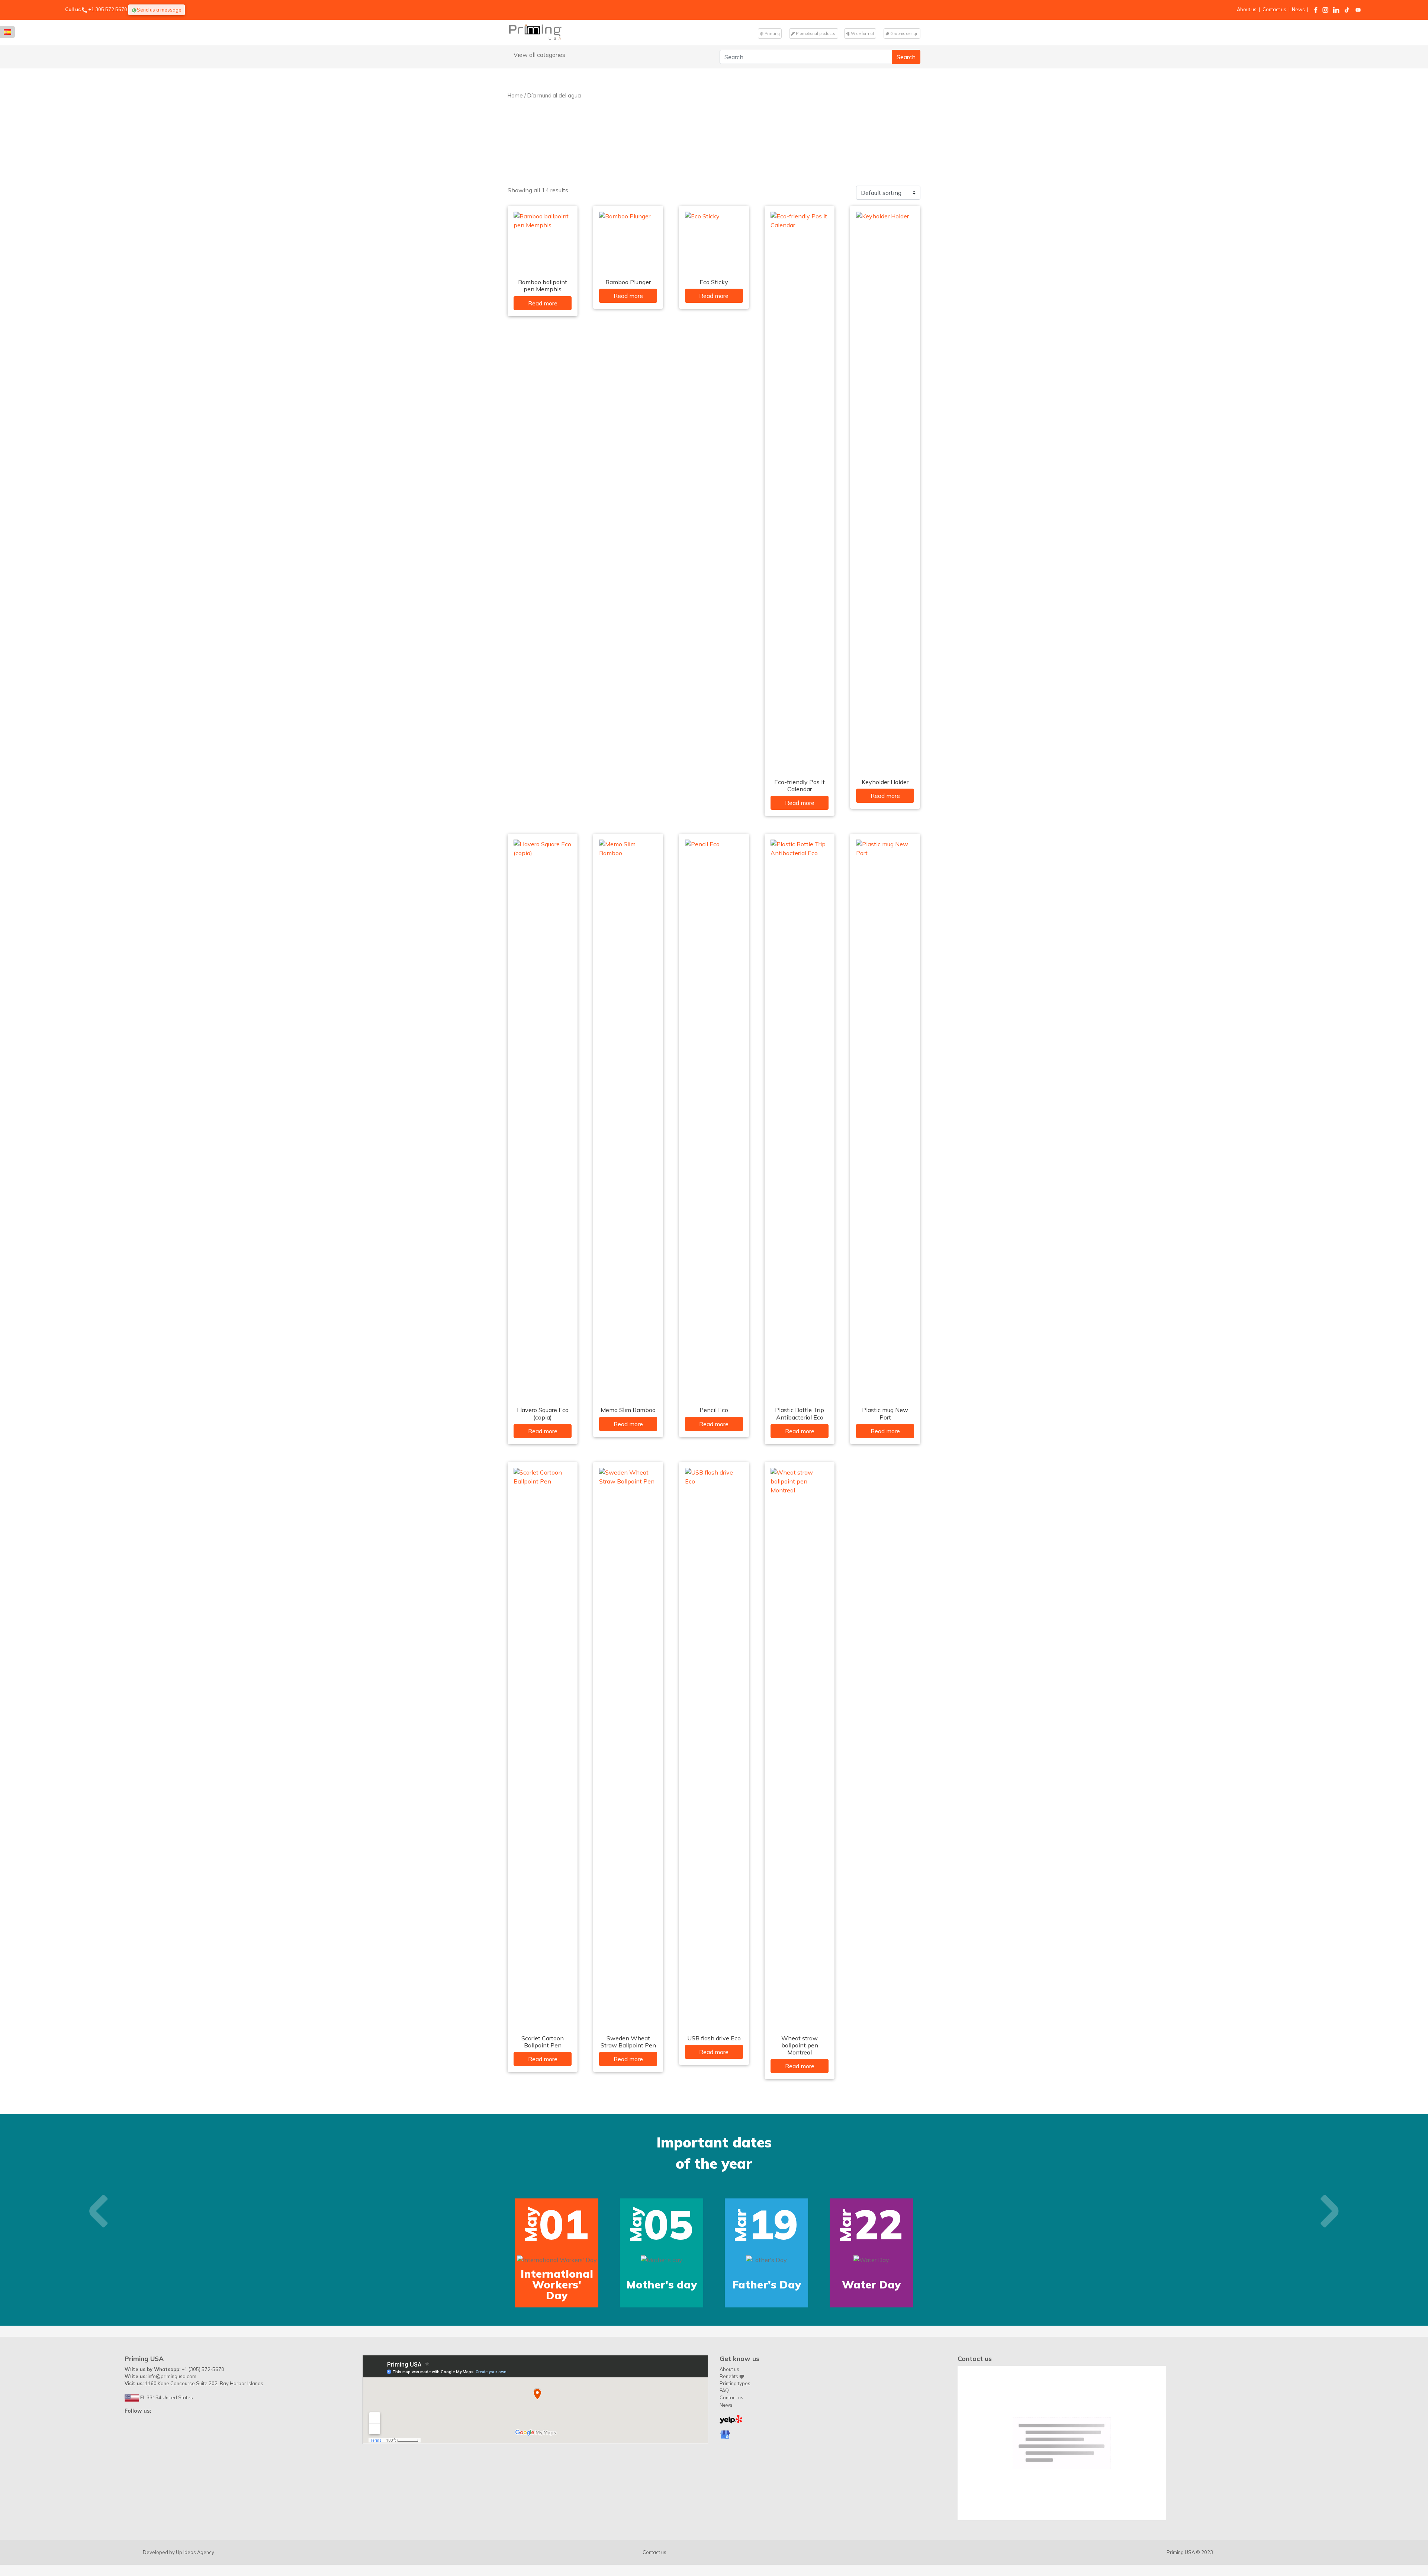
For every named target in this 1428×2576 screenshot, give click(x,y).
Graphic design (904, 33)
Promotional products (816, 33)
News (1298, 9)
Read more (543, 303)
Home (515, 95)
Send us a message (159, 10)
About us (1247, 9)
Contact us (1274, 9)
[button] (99, 2248)
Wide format (862, 33)
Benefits (729, 2450)
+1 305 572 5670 (108, 9)
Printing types (735, 2457)
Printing (772, 33)
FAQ (724, 2464)
